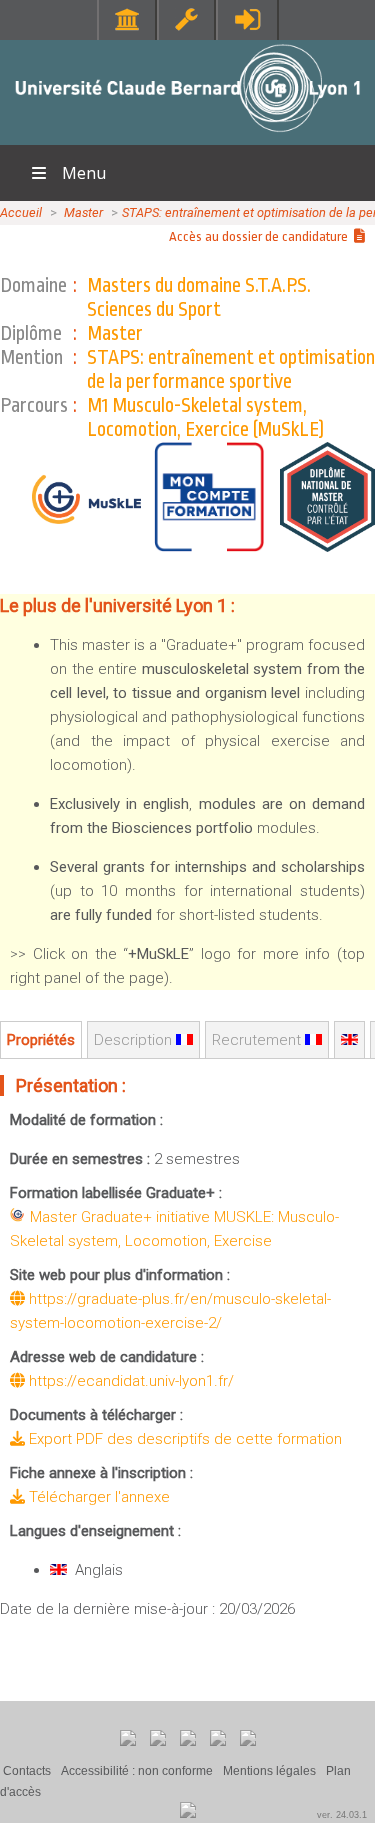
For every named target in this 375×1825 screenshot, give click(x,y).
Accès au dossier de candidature (261, 236)
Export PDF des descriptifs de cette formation (183, 1439)
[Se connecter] (247, 19)
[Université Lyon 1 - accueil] (187, 134)
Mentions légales (269, 1771)
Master (83, 212)
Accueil (21, 212)
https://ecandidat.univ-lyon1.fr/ (129, 1381)
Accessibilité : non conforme (137, 1771)
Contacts (27, 1771)
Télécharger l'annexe (97, 1497)
